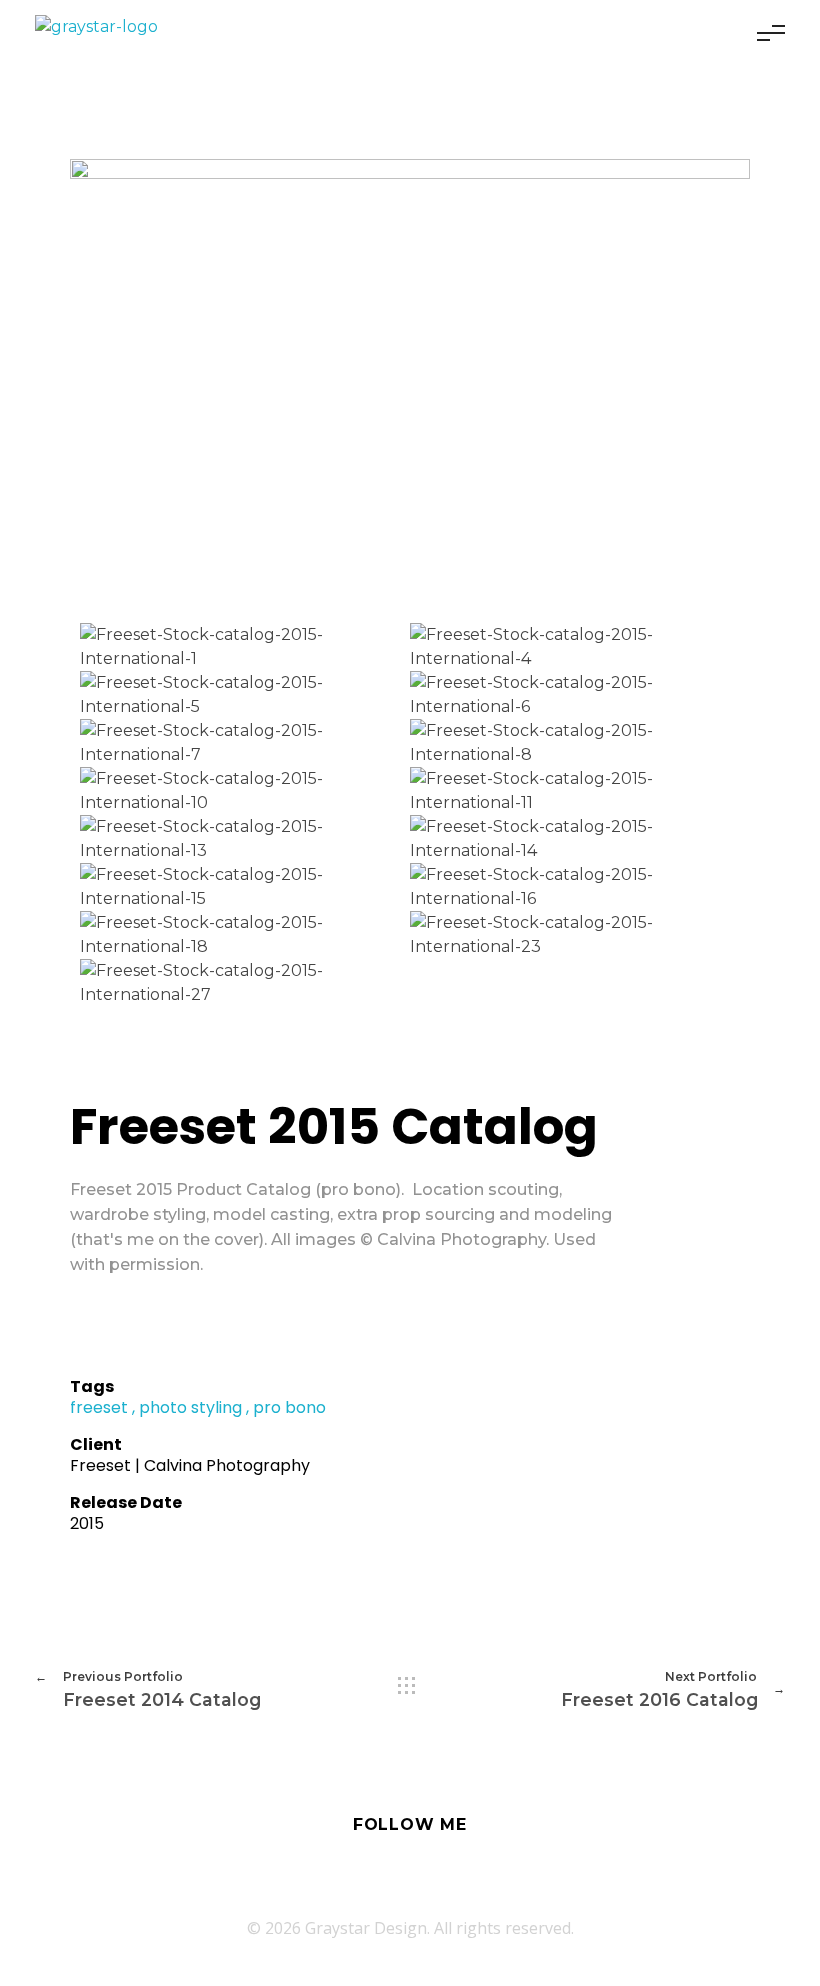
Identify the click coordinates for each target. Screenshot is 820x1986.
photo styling (190, 1407)
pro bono (289, 1407)
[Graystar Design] (96, 27)
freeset (99, 1407)
